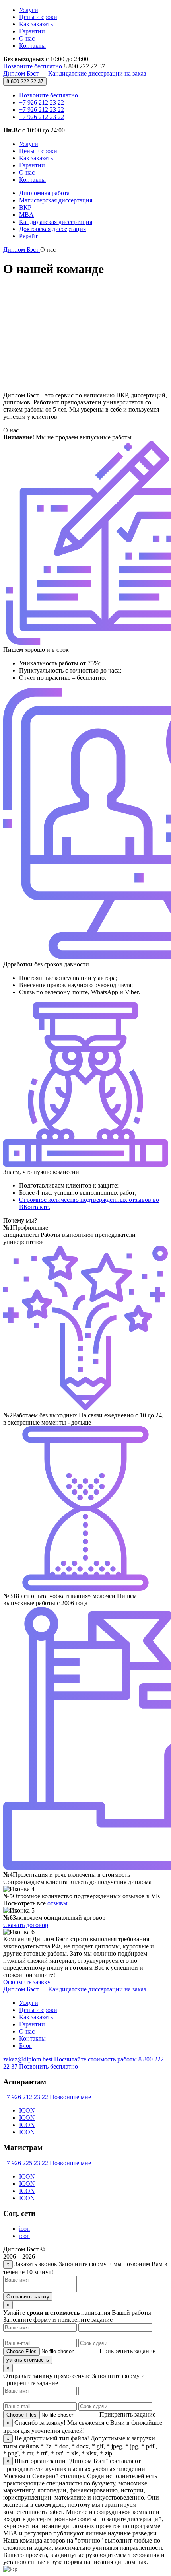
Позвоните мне (70, 2097)
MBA (26, 215)
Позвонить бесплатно (49, 2066)
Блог (25, 2046)
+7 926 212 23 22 (42, 102)
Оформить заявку (27, 1982)
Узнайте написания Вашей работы (77, 2313)
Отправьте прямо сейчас (48, 2376)
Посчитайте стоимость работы (95, 2059)
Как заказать (36, 24)
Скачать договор (26, 1925)
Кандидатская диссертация (56, 222)
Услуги (29, 10)
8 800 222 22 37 (25, 81)
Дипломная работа (44, 193)
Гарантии (32, 31)
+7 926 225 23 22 (26, 2163)
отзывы (57, 1903)
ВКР (25, 207)
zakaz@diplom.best (28, 2059)
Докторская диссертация (52, 229)
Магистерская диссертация (56, 200)
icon (24, 2229)
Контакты (32, 46)
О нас (27, 38)
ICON (27, 2110)
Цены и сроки (38, 17)
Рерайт (28, 236)
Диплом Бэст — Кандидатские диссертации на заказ (75, 73)
